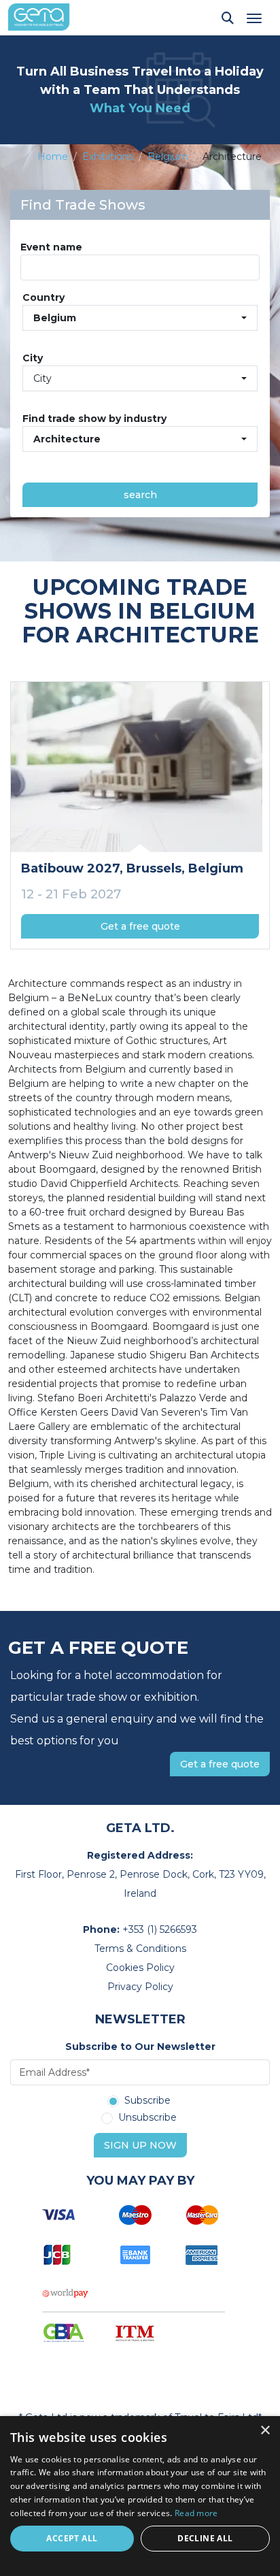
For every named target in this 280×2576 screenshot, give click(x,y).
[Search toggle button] (228, 18)
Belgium (168, 157)
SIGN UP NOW (140, 2145)
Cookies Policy (140, 1968)
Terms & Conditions (140, 1949)
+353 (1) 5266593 (160, 1929)
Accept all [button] (72, 2538)
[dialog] (140, 2496)
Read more (196, 2513)
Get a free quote (140, 926)
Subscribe (147, 2101)
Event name (51, 247)
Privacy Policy (140, 1987)
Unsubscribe (147, 2118)
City (33, 358)
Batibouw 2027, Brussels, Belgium (132, 868)
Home (53, 157)
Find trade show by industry (94, 419)
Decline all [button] (205, 2538)
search (140, 495)
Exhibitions (108, 157)
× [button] (265, 2431)
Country (43, 297)
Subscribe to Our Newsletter (140, 2047)
